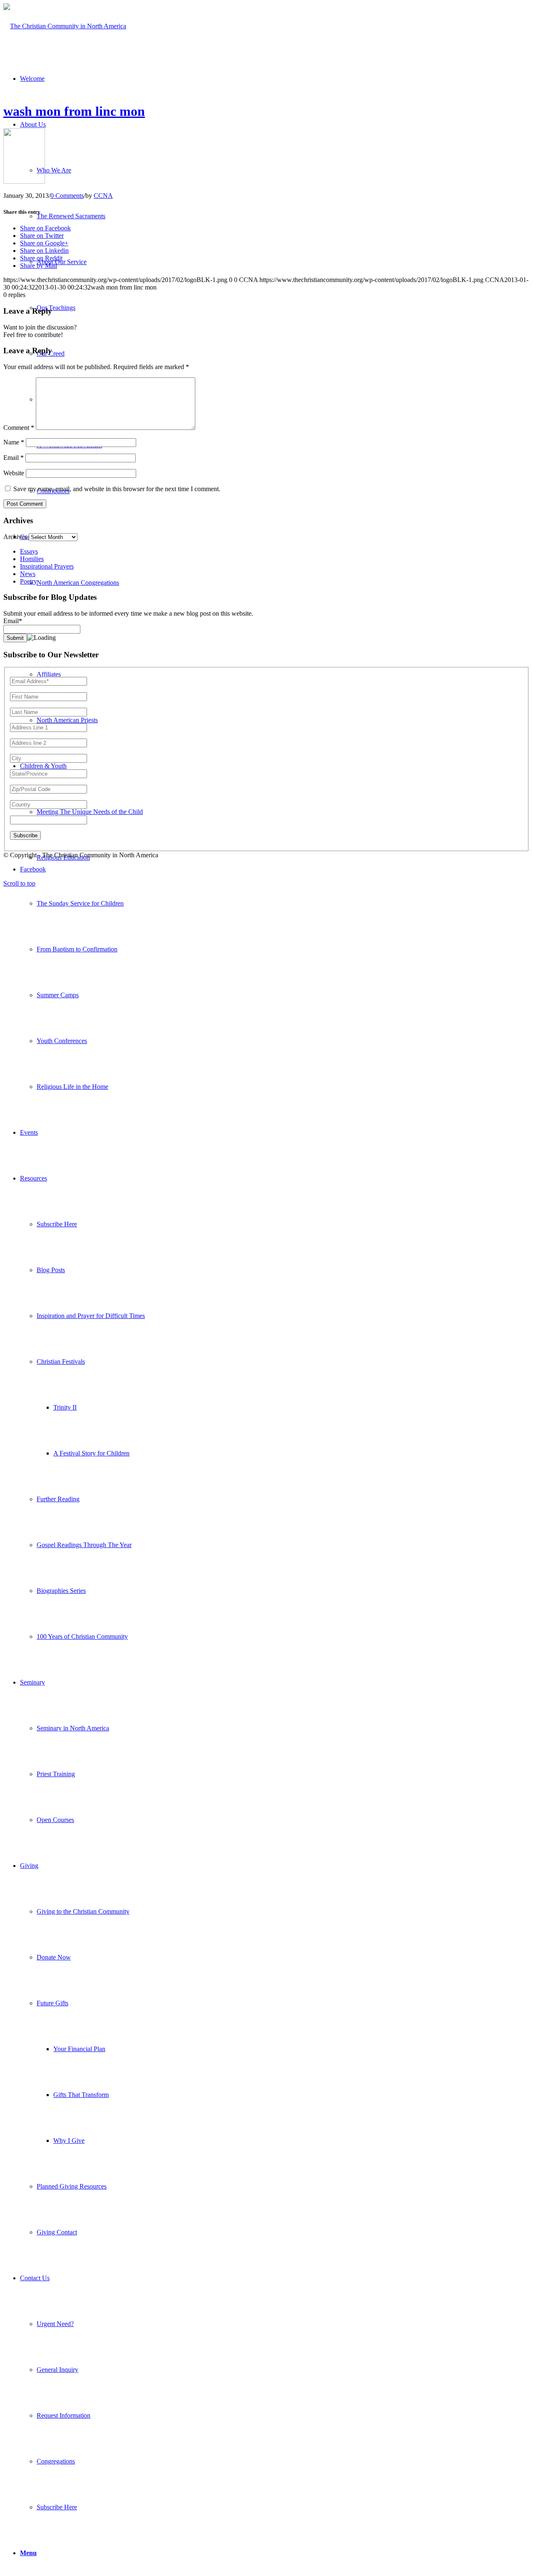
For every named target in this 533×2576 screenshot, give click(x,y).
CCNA (103, 196)
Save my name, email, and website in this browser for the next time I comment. (117, 489)
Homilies (32, 559)
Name (14, 442)
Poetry (29, 581)
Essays (29, 551)
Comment (19, 428)
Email (14, 458)
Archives (15, 537)
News (28, 574)
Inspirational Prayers (47, 566)
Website (14, 473)
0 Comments (67, 196)
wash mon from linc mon (74, 111)
